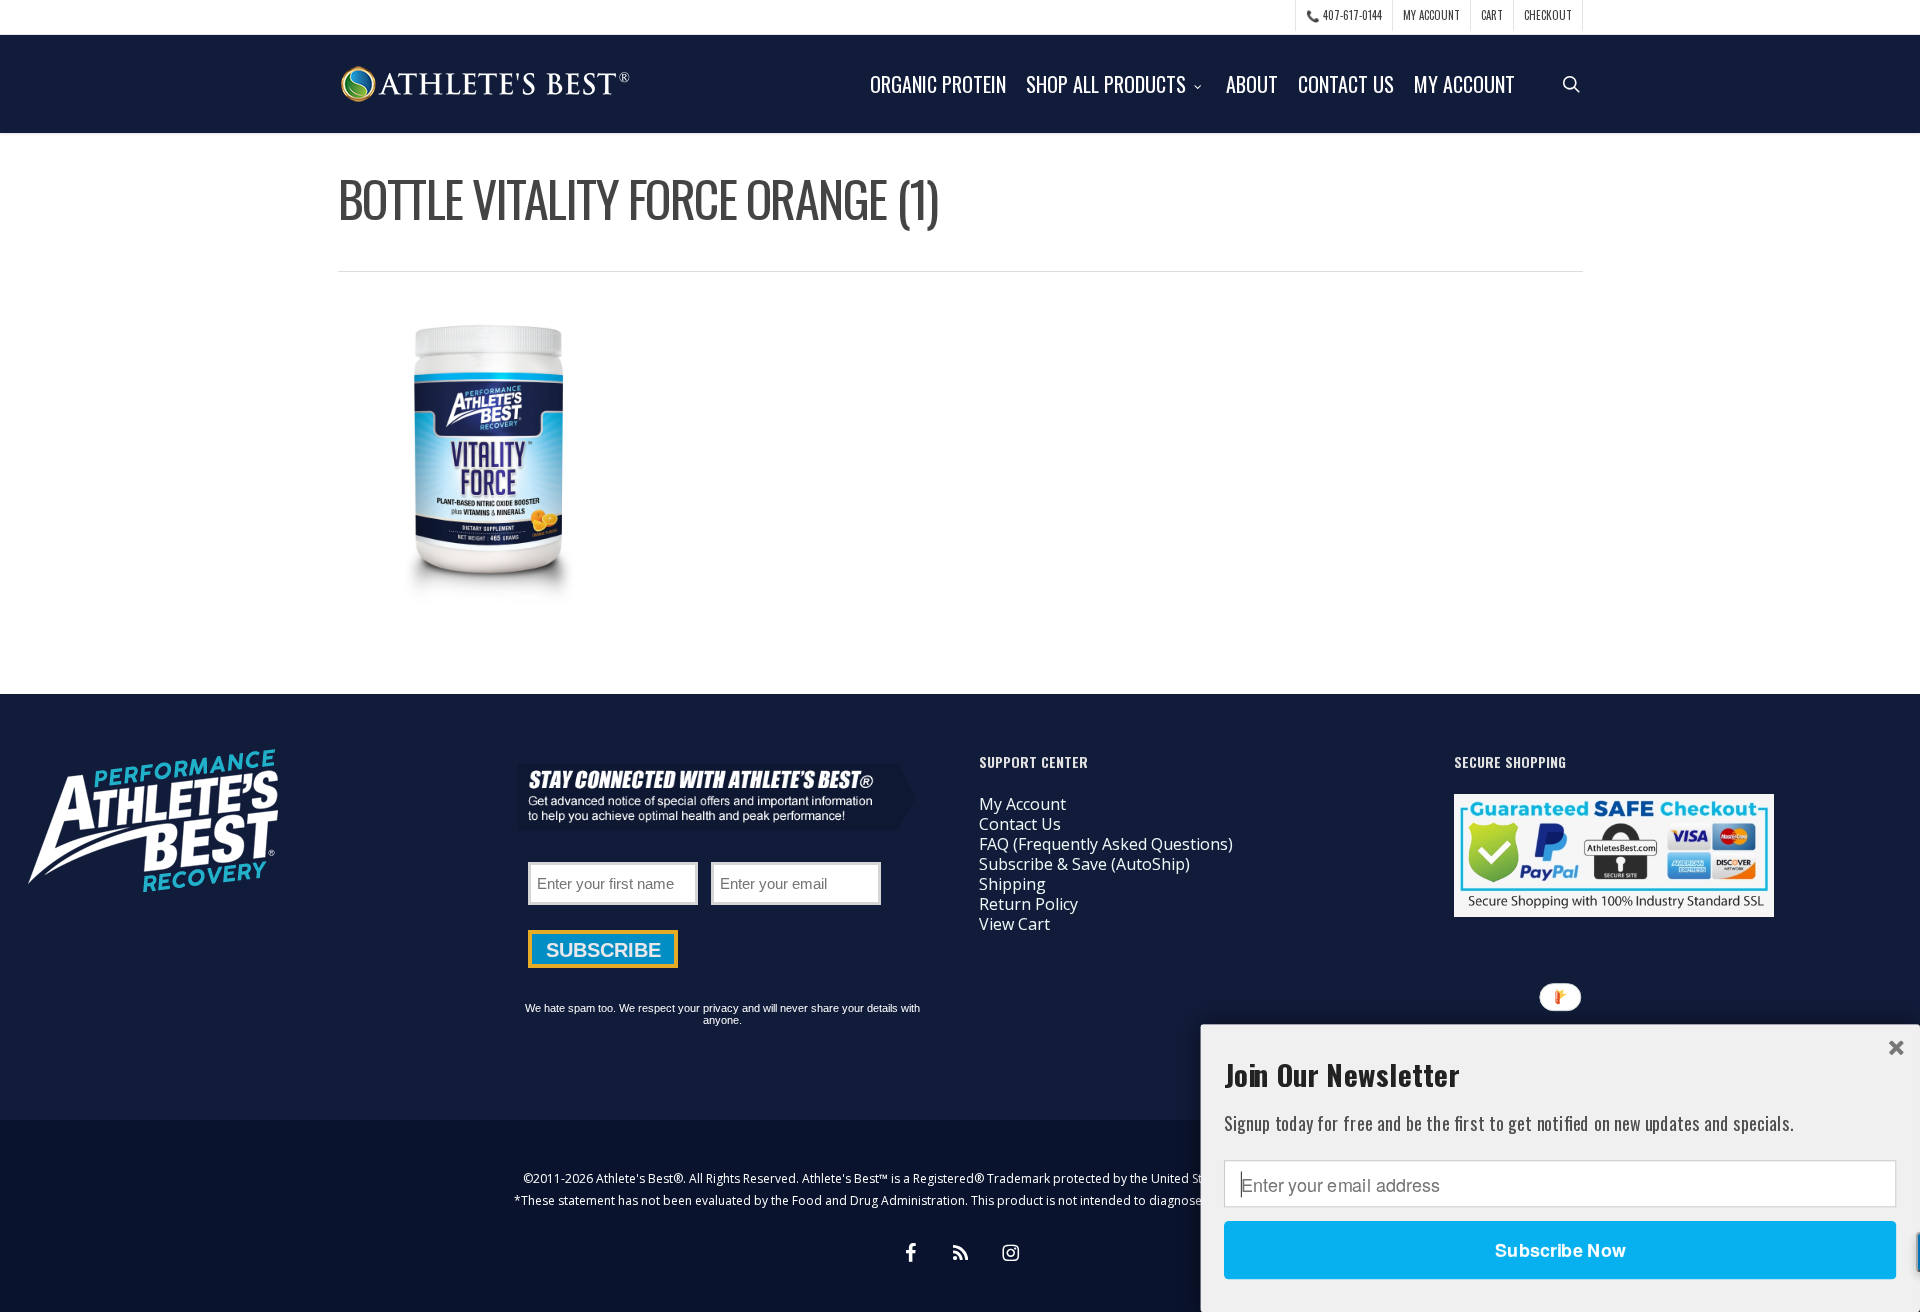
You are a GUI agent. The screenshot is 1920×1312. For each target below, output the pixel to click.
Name (613, 855)
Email (796, 855)
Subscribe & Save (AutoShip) (1084, 864)
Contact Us (1020, 824)
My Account (1022, 804)
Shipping (1012, 884)
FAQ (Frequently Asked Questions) (1106, 844)
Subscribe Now (1560, 1250)
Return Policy (1028, 904)
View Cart (1014, 924)
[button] (1560, 1074)
